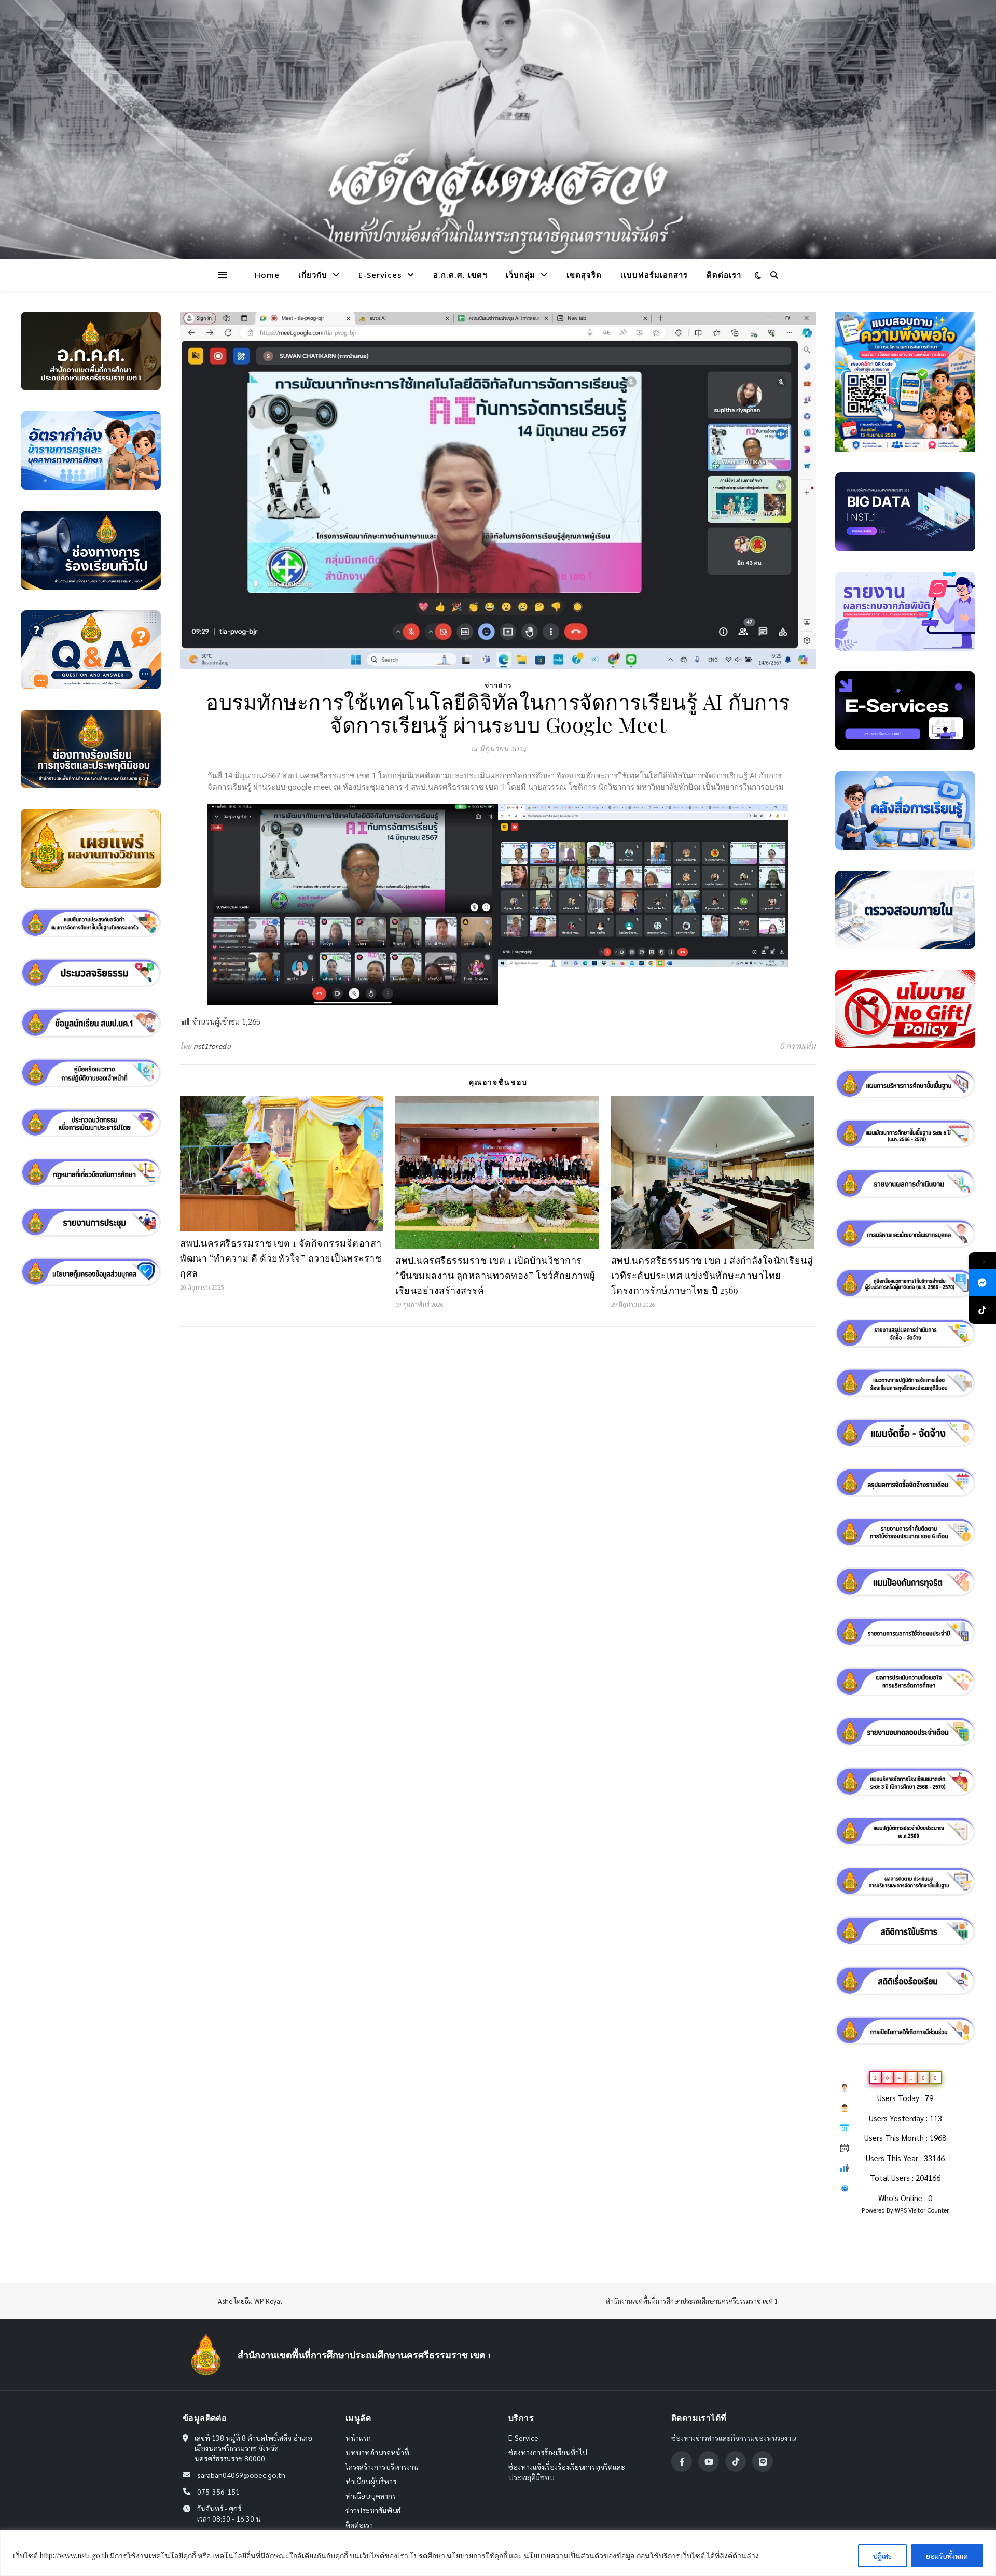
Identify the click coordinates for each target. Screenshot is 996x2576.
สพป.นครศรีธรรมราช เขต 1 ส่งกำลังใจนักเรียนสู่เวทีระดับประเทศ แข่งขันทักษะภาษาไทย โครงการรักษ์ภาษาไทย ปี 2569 (712, 1275)
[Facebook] (682, 2461)
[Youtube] (709, 2461)
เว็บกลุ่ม (521, 275)
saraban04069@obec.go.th (241, 2475)
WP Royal (268, 2301)
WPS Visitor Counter (922, 2210)
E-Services (380, 275)
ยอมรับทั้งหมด (947, 2556)
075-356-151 (218, 2491)
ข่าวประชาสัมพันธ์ (373, 2510)
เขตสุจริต (584, 275)
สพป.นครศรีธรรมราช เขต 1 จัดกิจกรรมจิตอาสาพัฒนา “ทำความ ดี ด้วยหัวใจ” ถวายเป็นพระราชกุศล (281, 1258)
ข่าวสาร (498, 685)
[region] (498, 2553)
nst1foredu (212, 1046)
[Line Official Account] (763, 2461)
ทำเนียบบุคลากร (371, 2496)
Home (267, 275)
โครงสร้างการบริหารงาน (382, 2467)
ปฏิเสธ (882, 2556)
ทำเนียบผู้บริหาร (371, 2481)
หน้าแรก (358, 2438)
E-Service (523, 2438)
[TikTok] (982, 1310)
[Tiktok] (736, 2461)
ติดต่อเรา (724, 275)
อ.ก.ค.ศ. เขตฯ (460, 275)
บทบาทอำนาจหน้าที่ (377, 2452)
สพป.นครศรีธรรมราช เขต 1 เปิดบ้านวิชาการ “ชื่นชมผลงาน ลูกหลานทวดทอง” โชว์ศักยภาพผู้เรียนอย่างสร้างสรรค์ (495, 1275)
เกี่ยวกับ (313, 275)
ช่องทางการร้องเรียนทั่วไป (548, 2452)
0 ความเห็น (798, 1046)
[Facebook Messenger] (982, 1283)
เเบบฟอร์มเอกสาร (654, 275)
